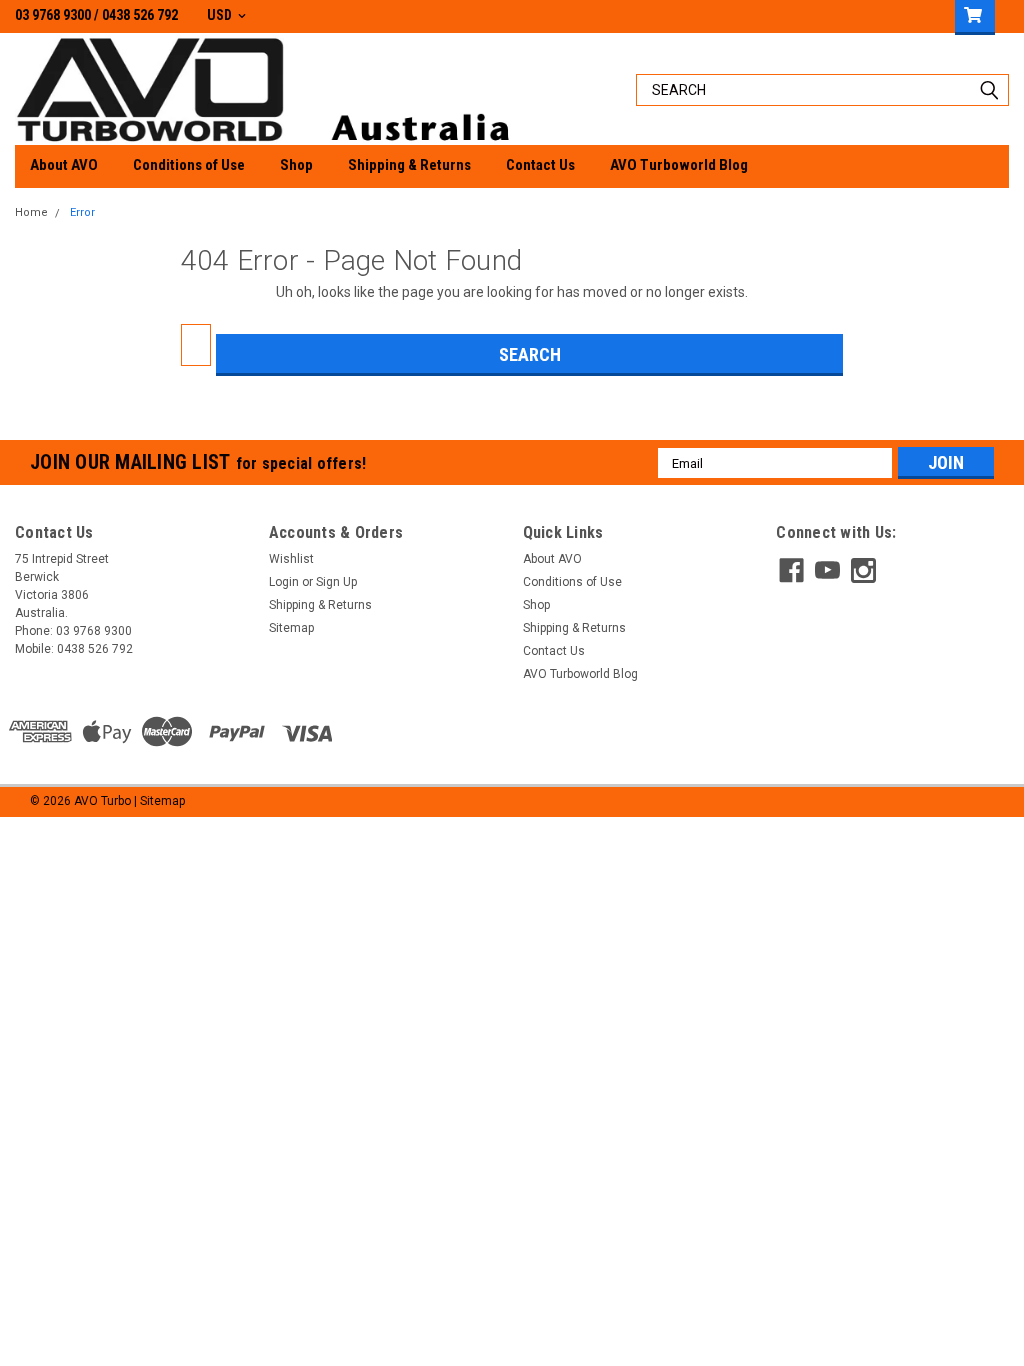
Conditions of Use (189, 165)
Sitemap (291, 628)
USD (221, 15)
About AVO (64, 165)
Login (284, 582)
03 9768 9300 (53, 15)
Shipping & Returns (409, 165)
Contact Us (540, 165)
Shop (296, 165)
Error (82, 212)
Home (31, 212)
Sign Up (336, 582)
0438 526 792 (140, 15)
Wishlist (291, 559)
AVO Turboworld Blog (679, 165)
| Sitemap (159, 801)
